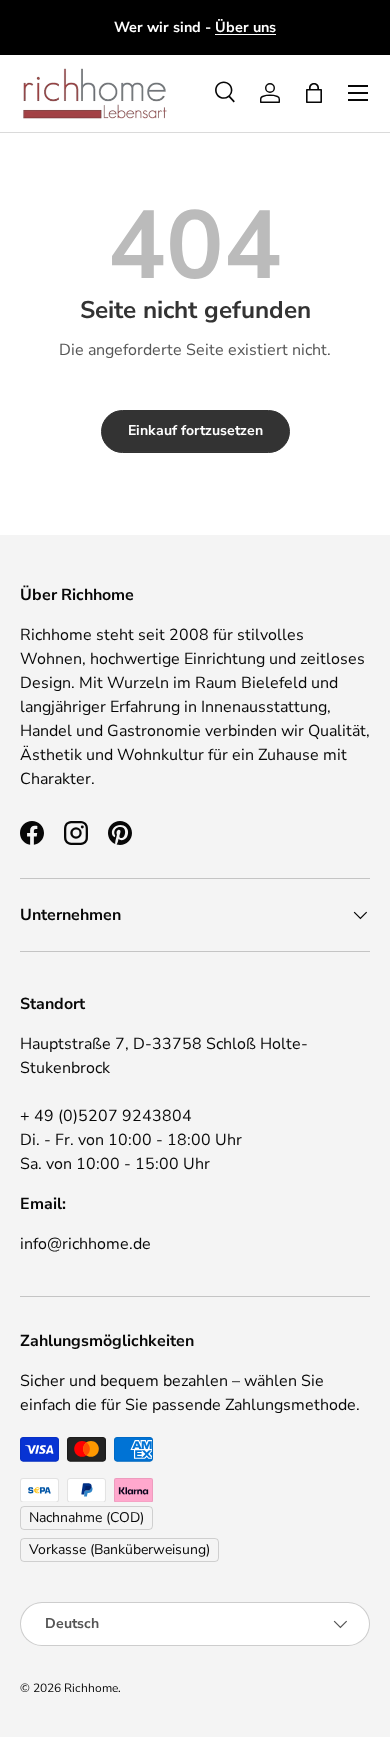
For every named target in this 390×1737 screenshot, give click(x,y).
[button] (314, 93)
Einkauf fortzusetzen (195, 430)
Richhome (91, 1688)
